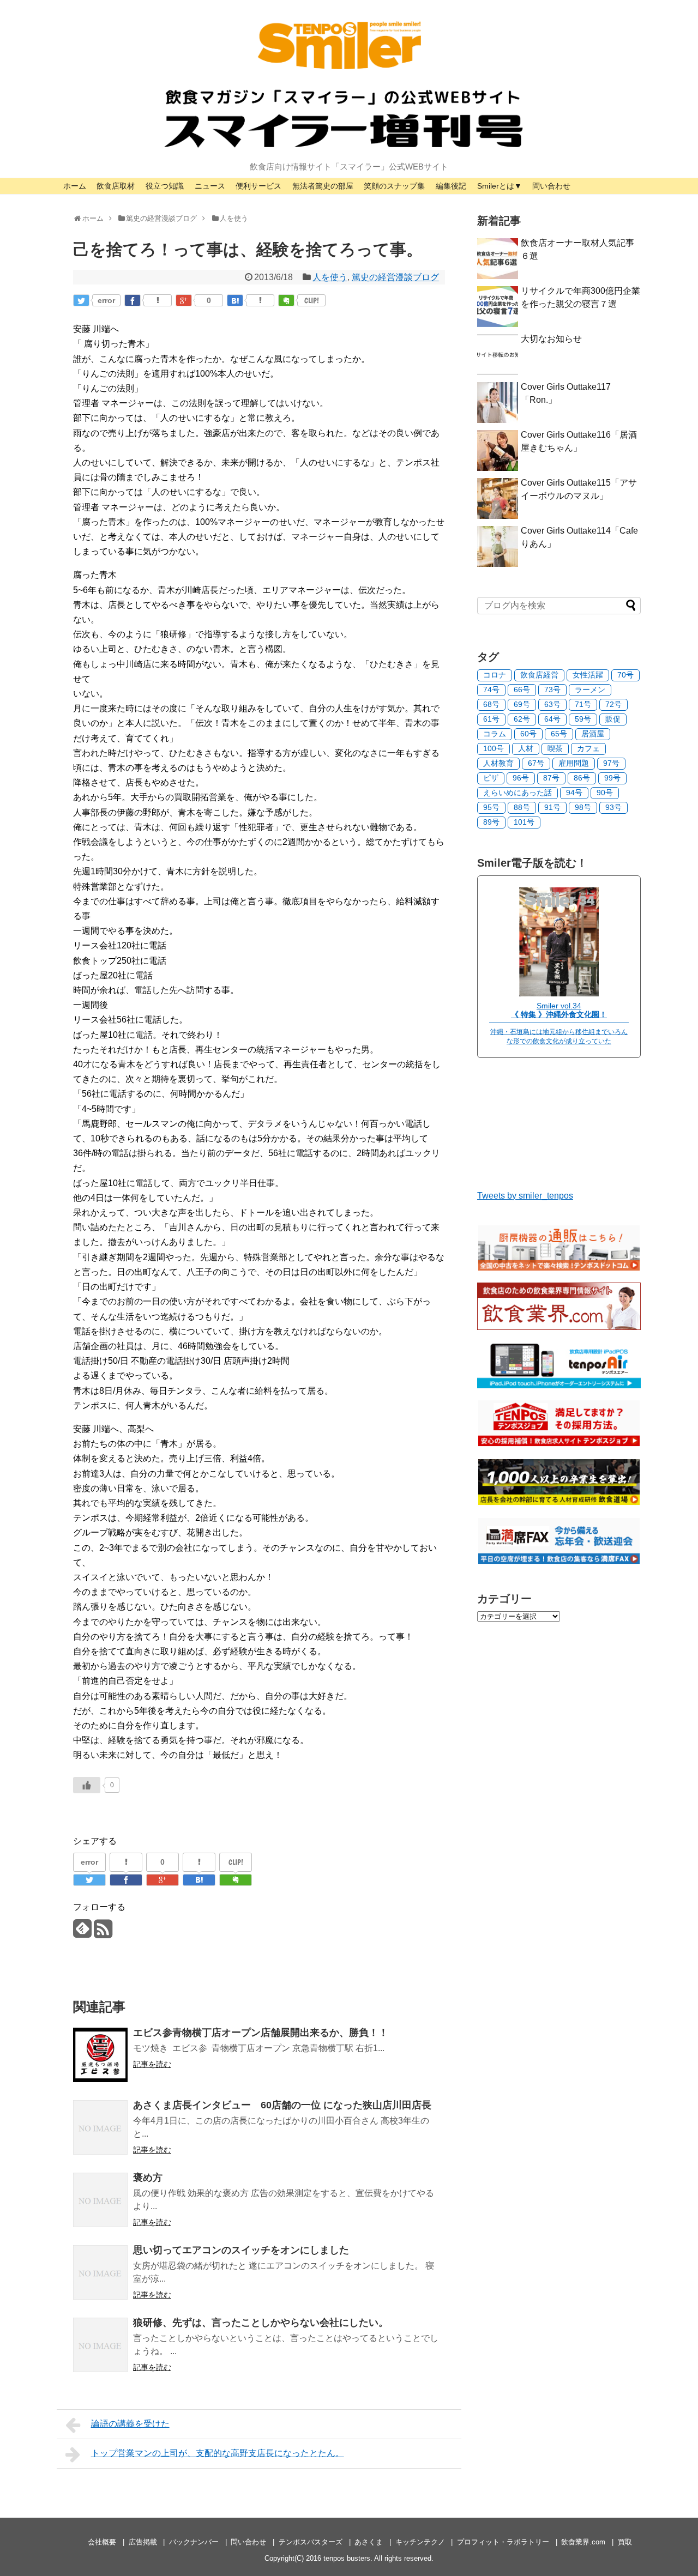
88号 (522, 807)
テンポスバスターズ (311, 2542)
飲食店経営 (539, 675)
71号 (583, 704)
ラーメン (590, 690)
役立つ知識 (165, 186)
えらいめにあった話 (518, 793)
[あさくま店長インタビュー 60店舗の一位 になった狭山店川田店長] (100, 2127)
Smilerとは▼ (500, 186)
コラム (495, 734)
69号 (522, 704)
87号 (551, 778)
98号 (583, 807)
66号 (522, 690)
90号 (605, 793)
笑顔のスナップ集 (394, 186)
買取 (625, 2542)
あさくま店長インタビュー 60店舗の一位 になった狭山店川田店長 (282, 2105)
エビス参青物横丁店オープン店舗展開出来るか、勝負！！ (261, 2033)
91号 (552, 807)
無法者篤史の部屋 (323, 186)
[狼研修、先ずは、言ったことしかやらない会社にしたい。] (100, 2345)
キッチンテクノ (420, 2542)
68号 (491, 704)
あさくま (369, 2542)
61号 (491, 719)
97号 (611, 763)
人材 (526, 748)
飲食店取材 (116, 186)
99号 (612, 778)
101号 (524, 822)
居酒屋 (593, 734)
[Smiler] (559, 993)
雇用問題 (574, 763)
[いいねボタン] (87, 1785)
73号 (552, 690)
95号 (491, 807)
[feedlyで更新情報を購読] (82, 1933)
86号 (582, 778)
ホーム (75, 186)
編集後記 (451, 186)
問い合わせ (551, 186)
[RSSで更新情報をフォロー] (103, 1933)
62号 (522, 719)
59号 (583, 719)
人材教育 (498, 763)
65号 (559, 734)
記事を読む (152, 2064)
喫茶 (555, 748)
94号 (574, 793)
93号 (613, 807)
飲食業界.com (583, 2542)
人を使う (330, 277)
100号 (494, 748)
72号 (613, 704)
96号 (521, 778)
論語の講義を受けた (130, 2424)
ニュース (210, 186)
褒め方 (148, 2178)
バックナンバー (194, 2542)
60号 (528, 734)
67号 (536, 763)
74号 (491, 690)
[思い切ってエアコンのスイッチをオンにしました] (100, 2272)
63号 (552, 704)
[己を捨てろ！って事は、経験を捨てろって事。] (235, 300)
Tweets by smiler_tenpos (525, 1196)
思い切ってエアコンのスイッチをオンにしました (241, 2250)
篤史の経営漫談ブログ (395, 277)
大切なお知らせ (551, 339)
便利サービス (258, 186)
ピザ (491, 778)
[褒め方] (100, 2200)
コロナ (495, 675)
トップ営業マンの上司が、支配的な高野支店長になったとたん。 (218, 2453)
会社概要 (102, 2542)
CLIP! (312, 300)
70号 (625, 675)
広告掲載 (143, 2542)
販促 (613, 719)
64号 (552, 719)
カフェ (588, 748)
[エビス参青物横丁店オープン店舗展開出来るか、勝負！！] (100, 2055)
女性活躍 (588, 675)
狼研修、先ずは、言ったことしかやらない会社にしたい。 (261, 2323)
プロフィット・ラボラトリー (503, 2542)
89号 (491, 822)
